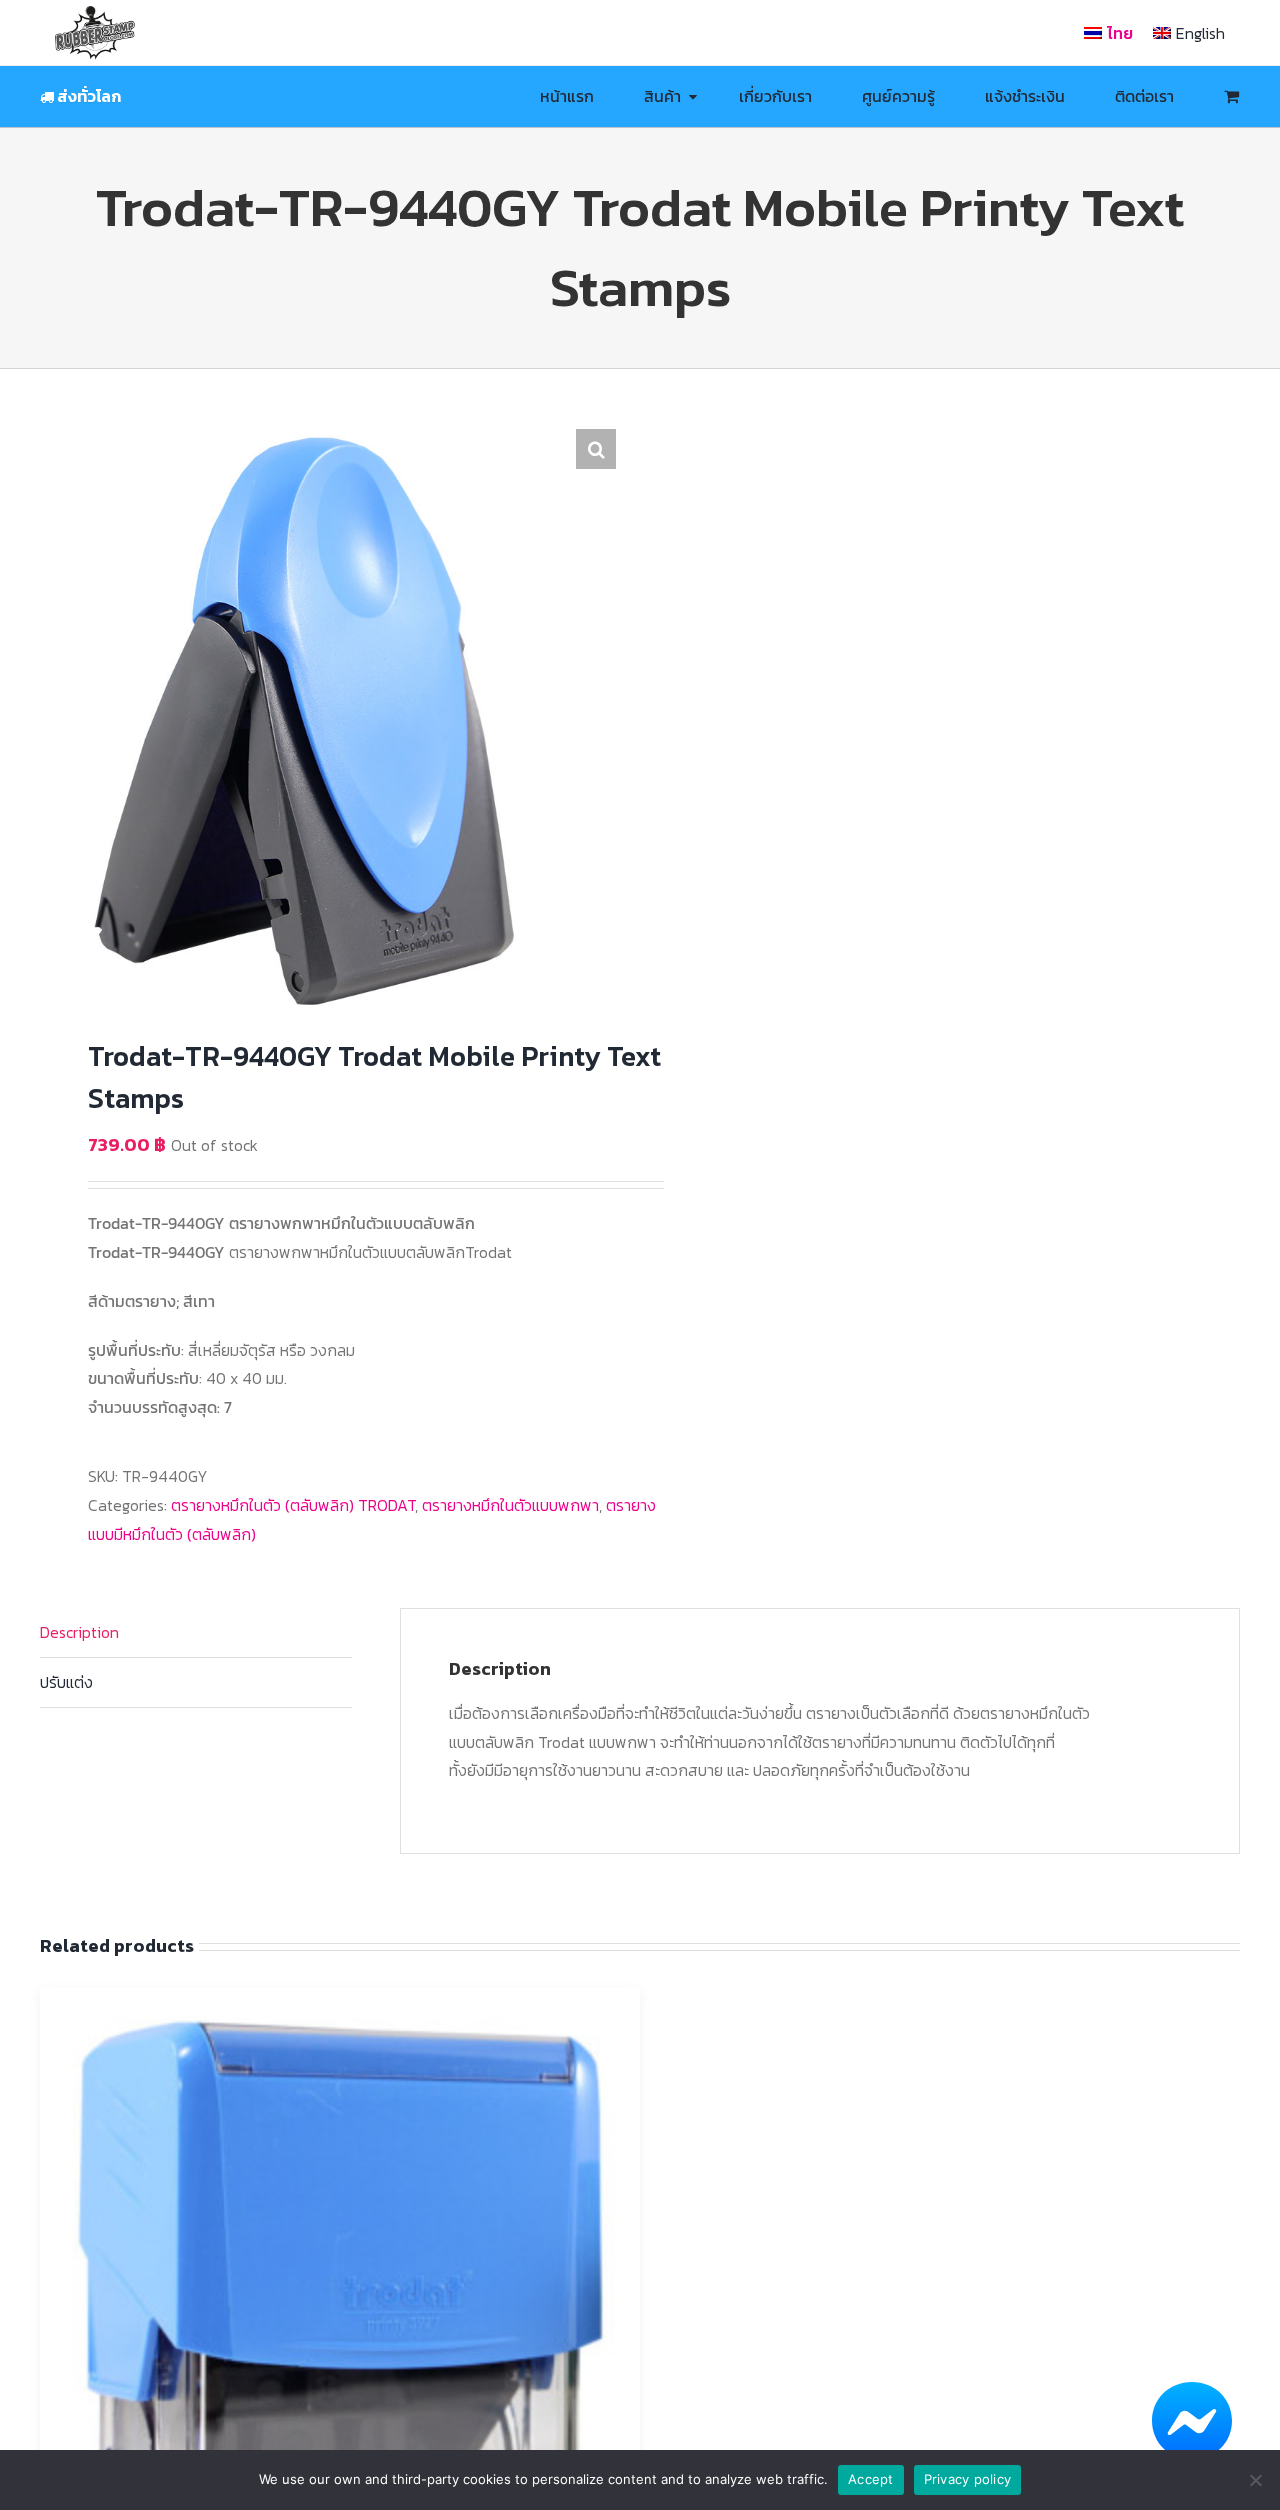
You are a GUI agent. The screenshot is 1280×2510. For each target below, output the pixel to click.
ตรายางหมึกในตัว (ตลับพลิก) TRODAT (293, 1505)
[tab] (196, 1633)
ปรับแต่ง (66, 1682)
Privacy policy (968, 2479)
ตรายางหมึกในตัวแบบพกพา (510, 1505)
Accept (871, 2479)
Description (79, 1632)
